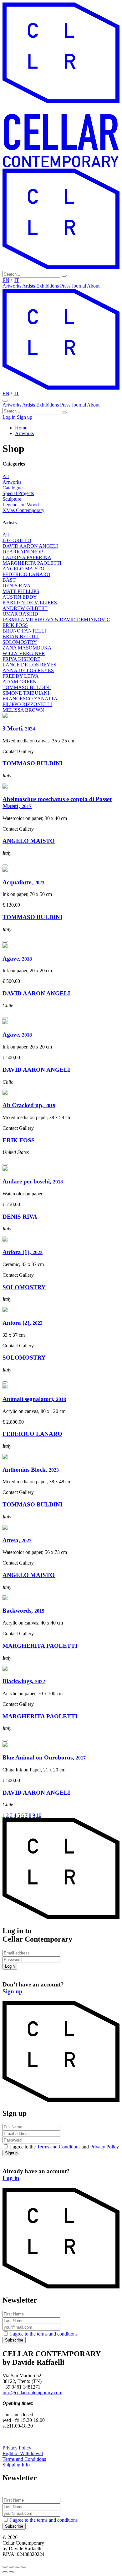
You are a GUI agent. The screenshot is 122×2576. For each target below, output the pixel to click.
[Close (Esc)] (5, 2567)
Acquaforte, (23, 882)
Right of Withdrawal (23, 2453)
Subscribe (14, 2340)
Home (21, 428)
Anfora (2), (23, 1323)
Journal (79, 286)
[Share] (11, 2567)
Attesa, (17, 1540)
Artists (29, 286)
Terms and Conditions (59, 2147)
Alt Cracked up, (29, 1105)
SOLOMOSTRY (24, 1287)
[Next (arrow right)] (11, 2572)
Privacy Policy (104, 2147)
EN (6, 280)
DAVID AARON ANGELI (36, 993)
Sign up (25, 417)
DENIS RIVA (20, 1217)
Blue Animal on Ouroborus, (44, 1757)
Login (10, 1966)
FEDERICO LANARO (32, 1434)
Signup (11, 2153)
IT (17, 280)
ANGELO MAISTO (29, 841)
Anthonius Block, (31, 1470)
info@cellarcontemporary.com (32, 2393)
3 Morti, (19, 728)
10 (39, 1815)
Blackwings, (24, 1681)
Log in (10, 417)
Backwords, (23, 1611)
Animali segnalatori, (34, 1399)
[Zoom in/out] (24, 2567)
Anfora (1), (23, 1252)
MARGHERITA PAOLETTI (40, 1646)
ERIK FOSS (19, 1140)
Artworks (12, 286)
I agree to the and (64, 2147)
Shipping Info (16, 2465)
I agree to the (44, 2334)
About (93, 286)
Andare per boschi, (33, 1181)
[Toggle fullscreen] (18, 2567)
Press (66, 286)
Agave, (17, 959)
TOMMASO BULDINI (32, 763)
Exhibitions (48, 286)
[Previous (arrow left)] (5, 2572)
